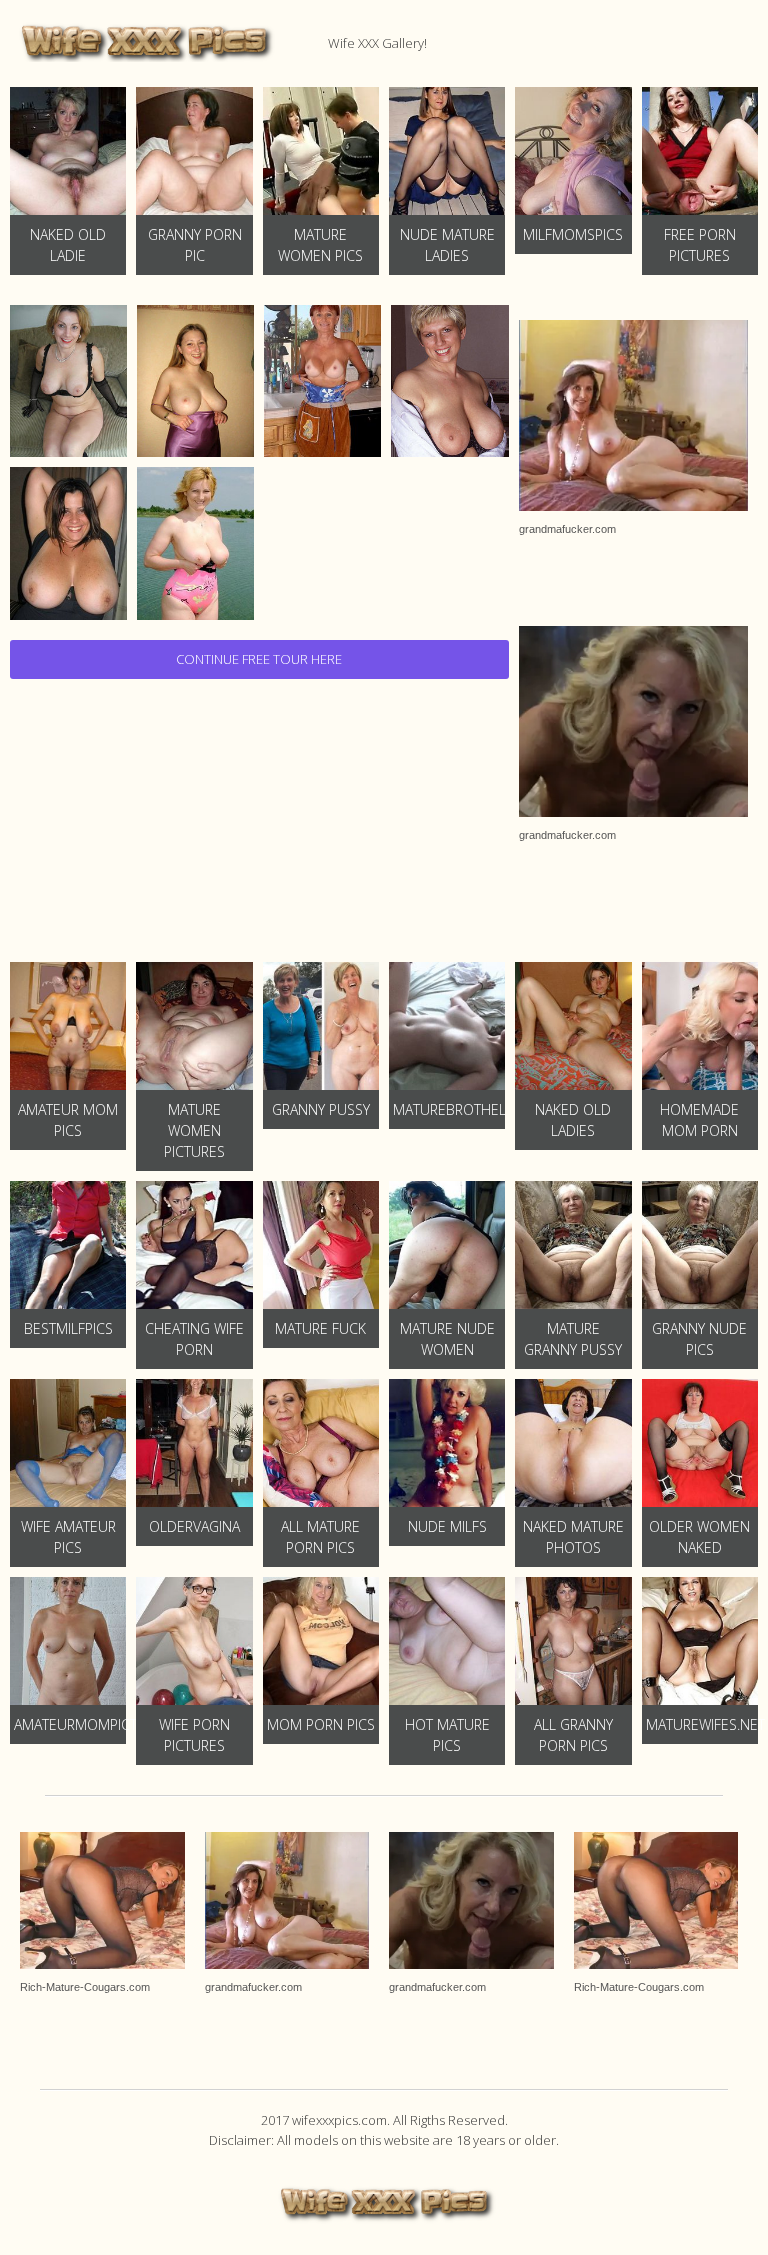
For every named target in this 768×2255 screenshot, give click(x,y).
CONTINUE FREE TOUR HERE (259, 659)
